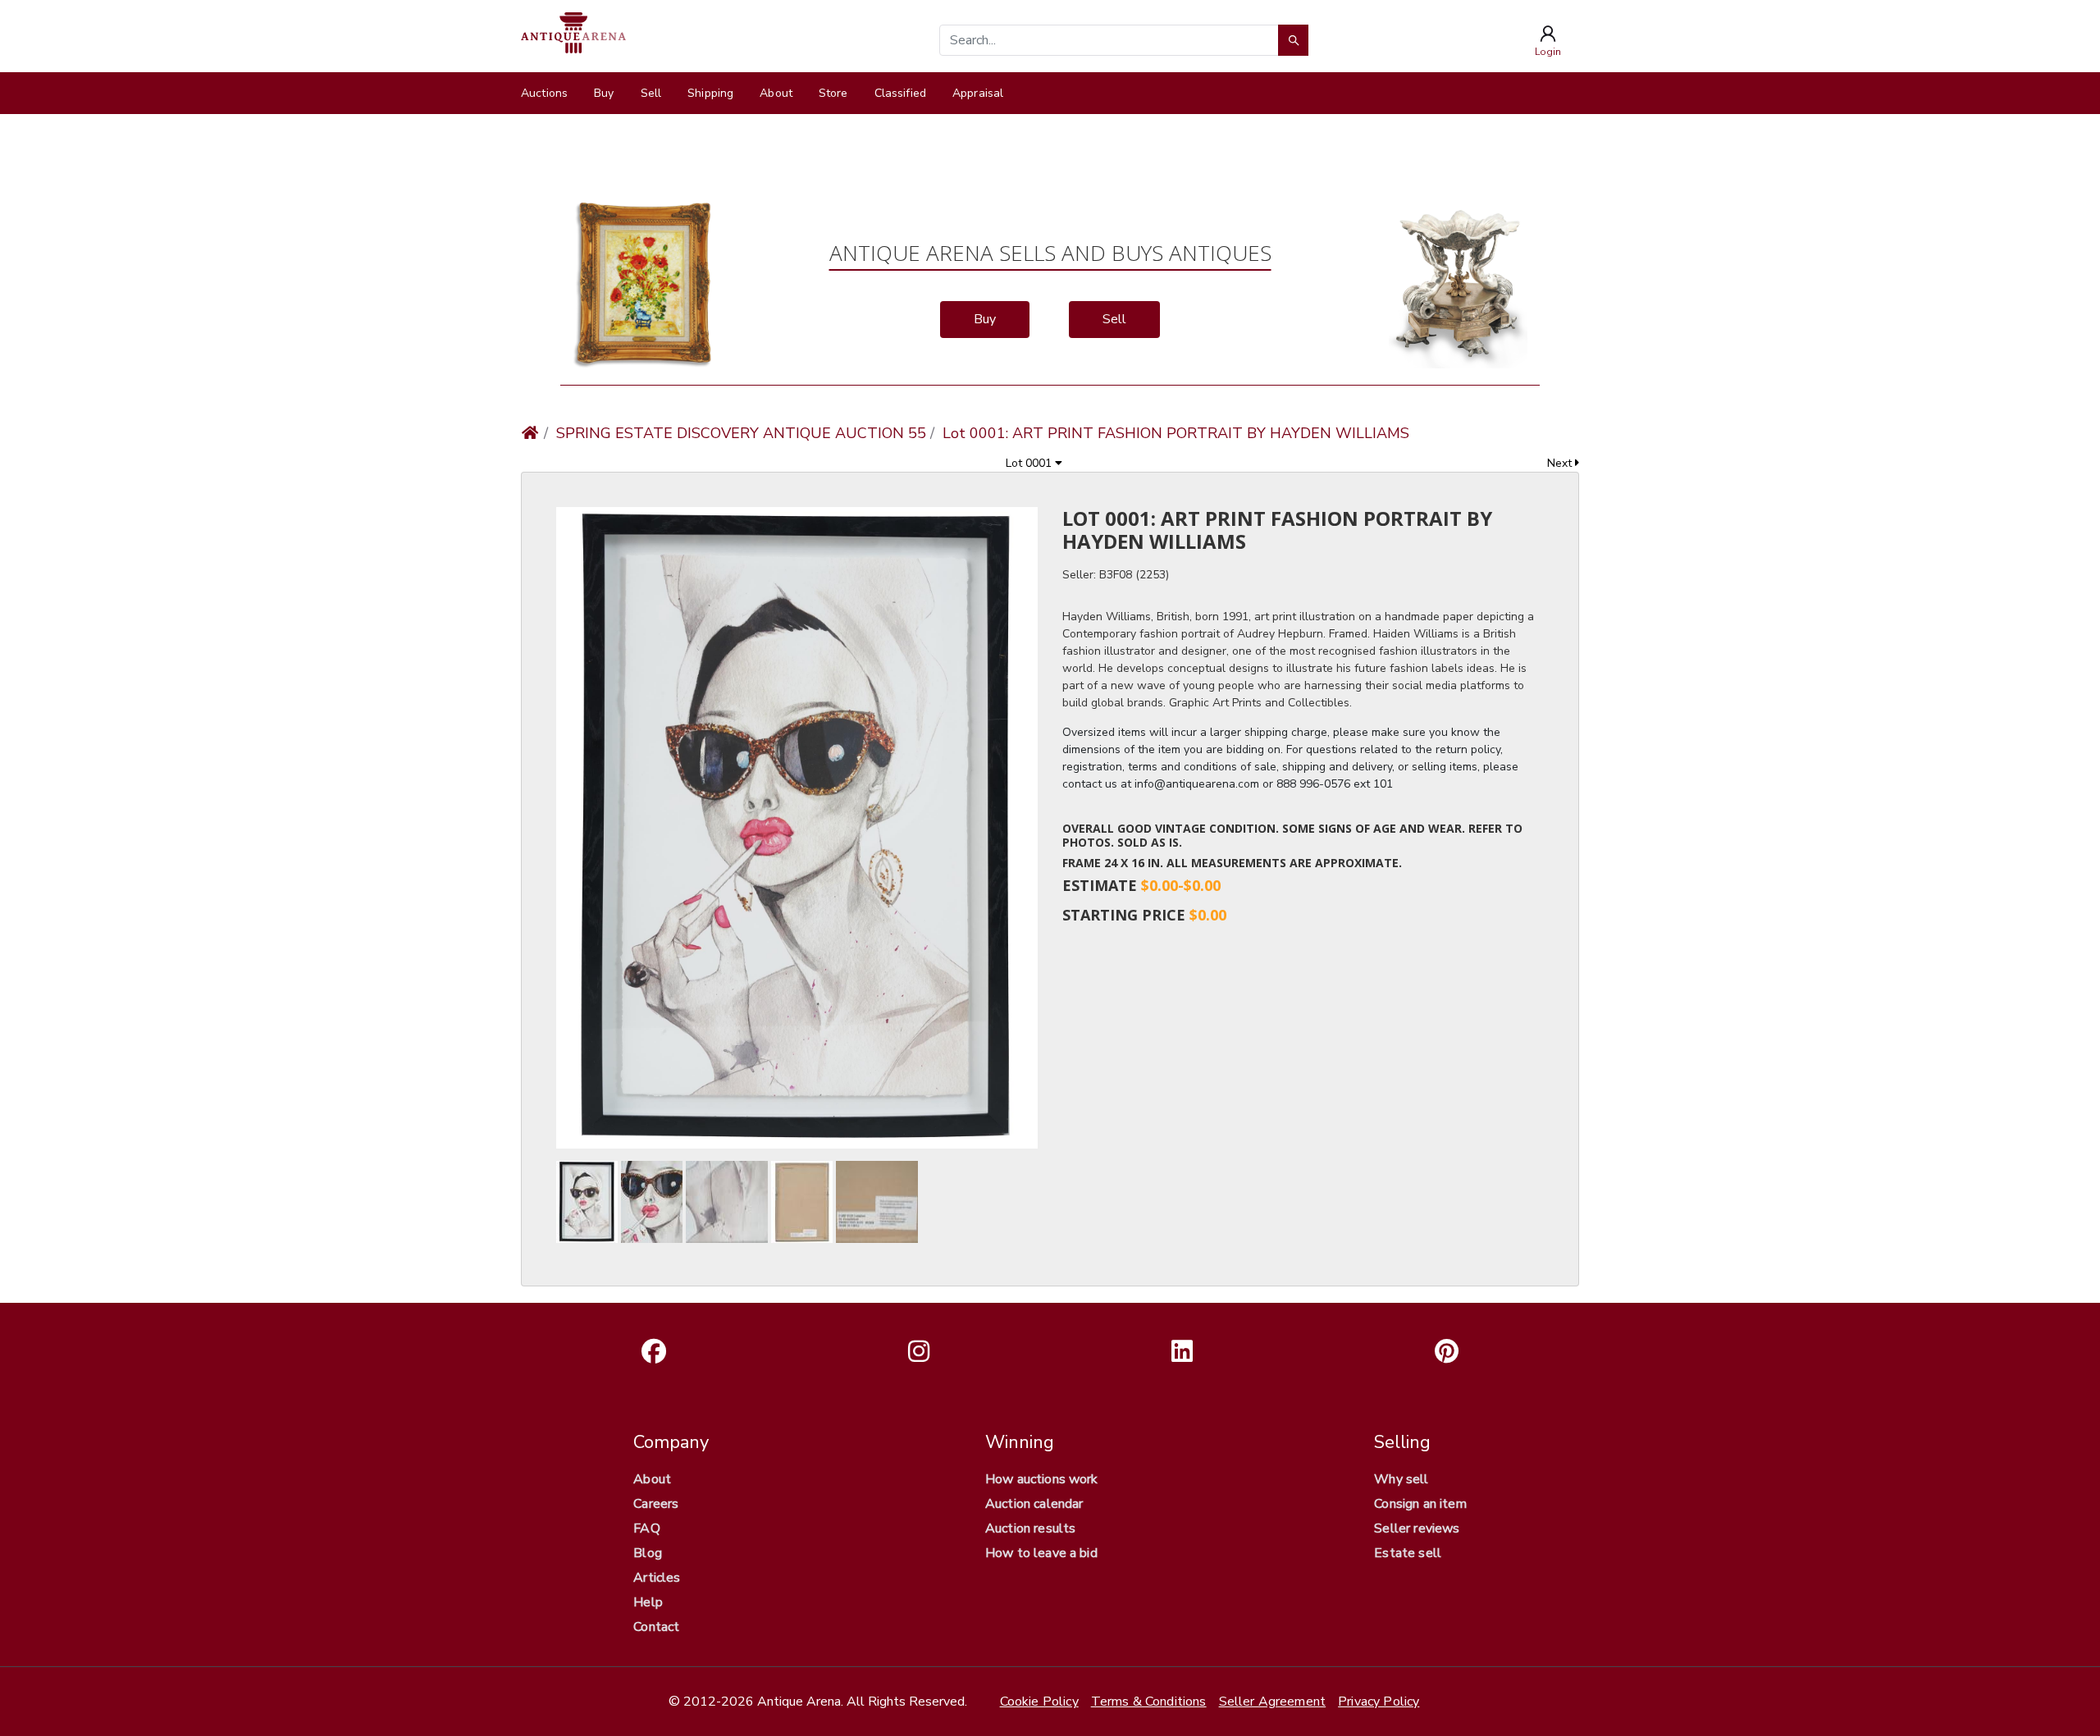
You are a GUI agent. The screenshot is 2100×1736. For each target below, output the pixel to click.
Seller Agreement (1273, 1702)
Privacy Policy (1379, 1702)
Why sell (1401, 1479)
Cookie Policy (1039, 1702)
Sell (651, 93)
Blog (648, 1553)
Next (1561, 463)
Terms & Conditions (1149, 1702)
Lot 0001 (1030, 463)
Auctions (544, 93)
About (776, 93)
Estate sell (1408, 1553)
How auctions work (1042, 1479)
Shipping (710, 93)
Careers (656, 1504)
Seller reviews (1417, 1528)
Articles (657, 1578)
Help (648, 1602)
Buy (604, 93)
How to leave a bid (1041, 1553)
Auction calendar (1034, 1504)
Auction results (1030, 1528)
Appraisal (978, 93)
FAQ (646, 1528)
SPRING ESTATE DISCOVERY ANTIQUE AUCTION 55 (741, 433)
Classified (900, 93)
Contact (656, 1627)
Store (833, 93)
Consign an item (1420, 1504)
